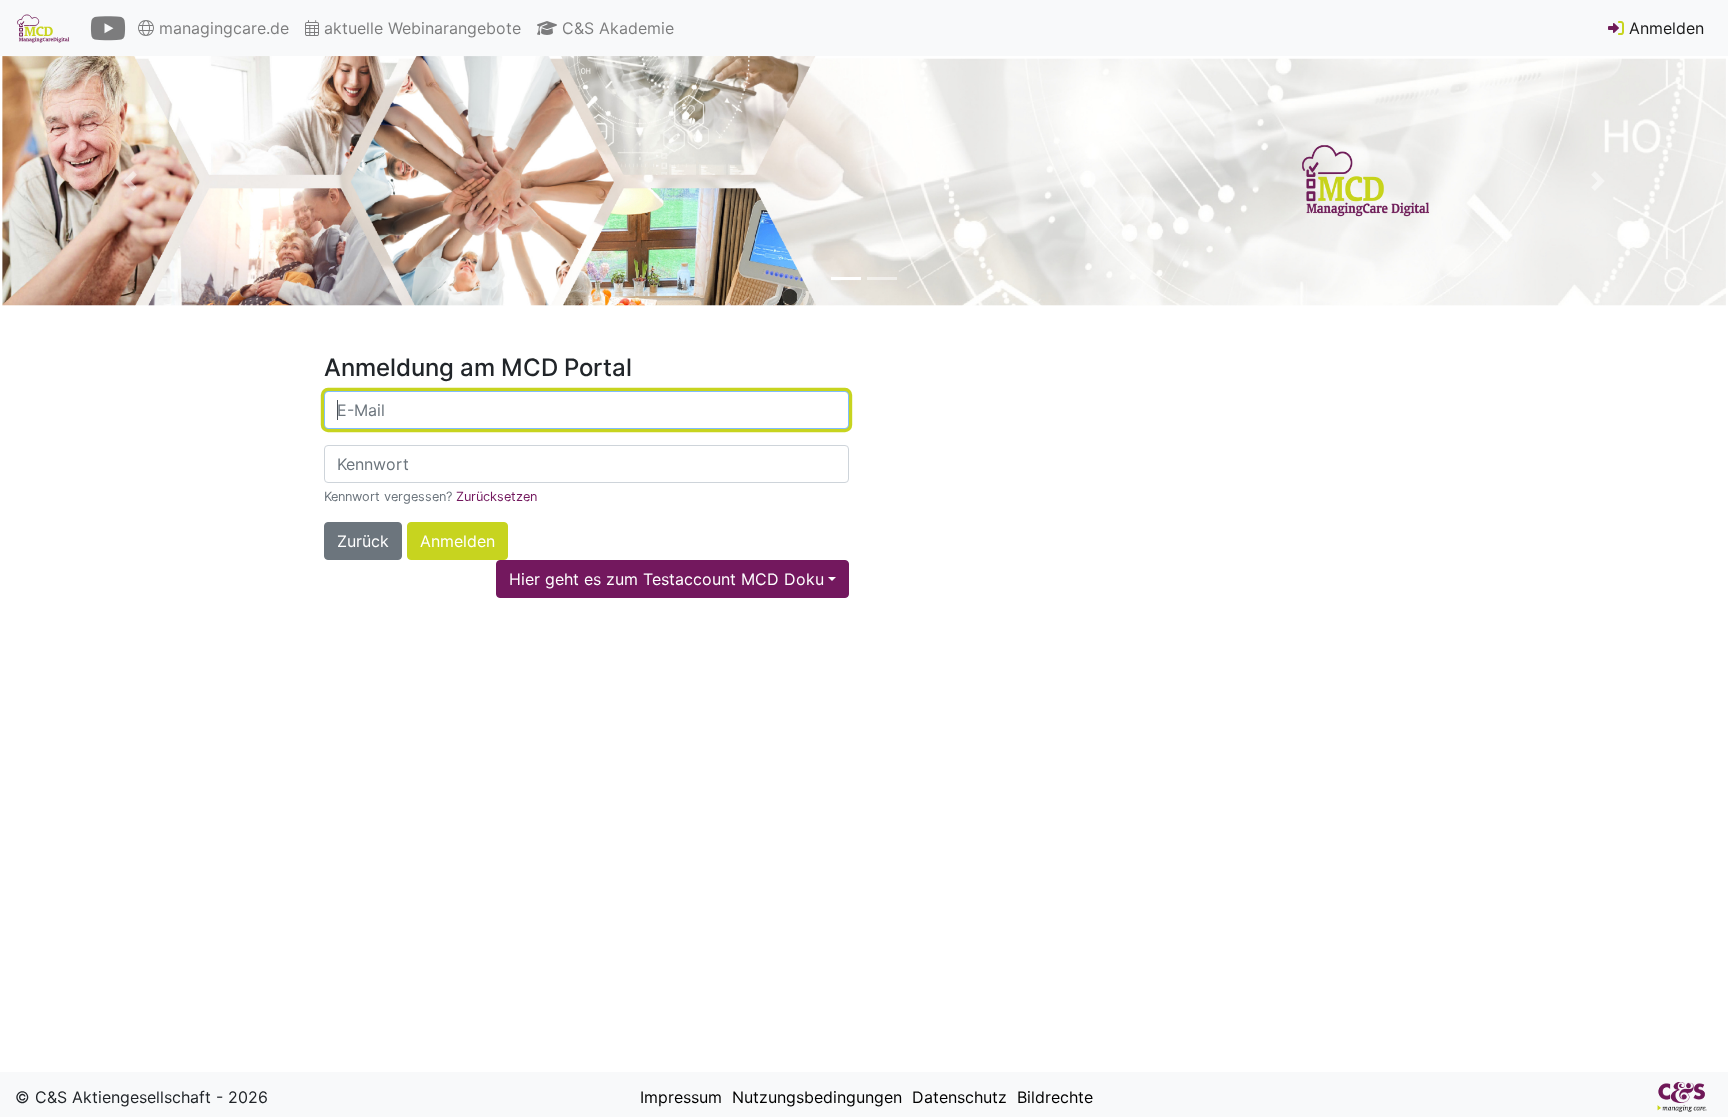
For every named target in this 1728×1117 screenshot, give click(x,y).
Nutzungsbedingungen (814, 1097)
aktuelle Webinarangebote (420, 28)
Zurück (363, 541)
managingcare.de (221, 28)
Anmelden (1664, 28)
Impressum (678, 1097)
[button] (129, 181)
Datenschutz (957, 1097)
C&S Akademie (615, 28)
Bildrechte (1052, 1097)
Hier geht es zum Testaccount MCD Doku (666, 579)
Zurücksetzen (496, 496)
